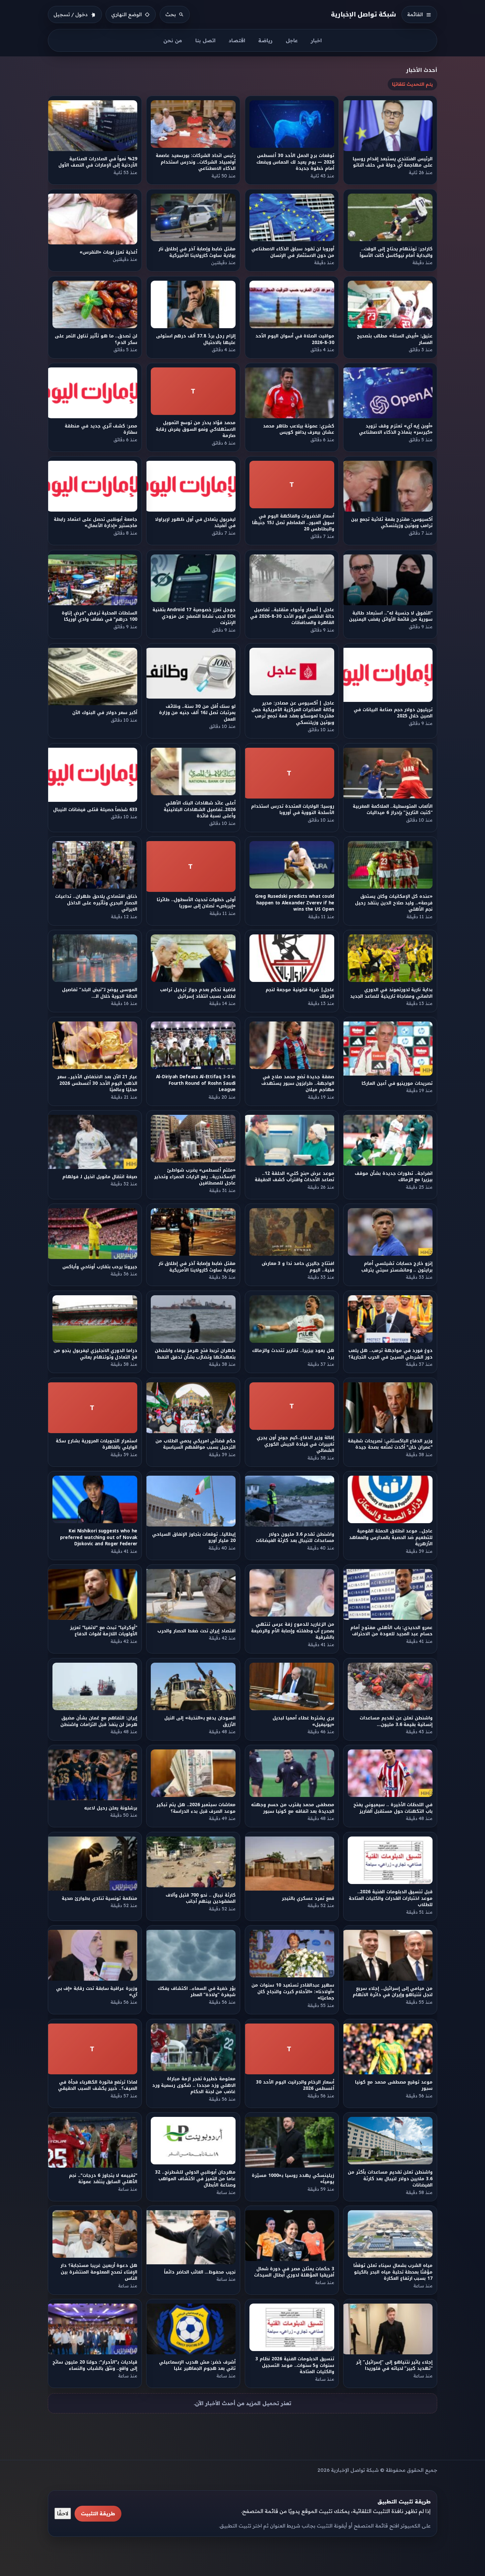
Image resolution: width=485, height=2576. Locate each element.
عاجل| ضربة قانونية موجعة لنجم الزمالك (300, 993)
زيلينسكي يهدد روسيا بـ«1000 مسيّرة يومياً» (293, 2179)
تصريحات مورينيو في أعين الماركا (397, 1083)
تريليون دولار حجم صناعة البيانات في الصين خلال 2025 (393, 713)
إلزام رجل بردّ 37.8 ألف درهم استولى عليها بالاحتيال (196, 339)
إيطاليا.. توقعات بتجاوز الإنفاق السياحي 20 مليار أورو (194, 1537)
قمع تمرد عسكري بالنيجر (308, 1898)
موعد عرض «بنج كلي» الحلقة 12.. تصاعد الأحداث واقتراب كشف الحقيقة (294, 1177)
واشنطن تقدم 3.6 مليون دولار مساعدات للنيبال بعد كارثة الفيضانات (295, 1537)
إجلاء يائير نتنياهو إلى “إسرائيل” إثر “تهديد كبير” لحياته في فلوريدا (395, 2365)
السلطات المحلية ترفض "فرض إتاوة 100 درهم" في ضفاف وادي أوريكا (99, 616)
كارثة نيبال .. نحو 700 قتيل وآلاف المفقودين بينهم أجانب (201, 1898)
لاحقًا (63, 2513)
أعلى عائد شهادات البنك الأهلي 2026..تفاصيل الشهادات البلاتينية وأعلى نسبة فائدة (200, 809)
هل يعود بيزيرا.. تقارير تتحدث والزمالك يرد (293, 1354)
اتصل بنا (205, 40)
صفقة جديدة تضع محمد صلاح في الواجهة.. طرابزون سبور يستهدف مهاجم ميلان (298, 1083)
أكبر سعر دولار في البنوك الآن (105, 713)
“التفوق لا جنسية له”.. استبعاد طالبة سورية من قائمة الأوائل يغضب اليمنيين (391, 616)
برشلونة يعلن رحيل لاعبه (111, 1808)
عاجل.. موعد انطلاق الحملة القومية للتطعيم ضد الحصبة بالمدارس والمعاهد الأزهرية (391, 1537)
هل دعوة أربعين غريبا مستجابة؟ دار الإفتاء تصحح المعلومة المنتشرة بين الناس (99, 2272)
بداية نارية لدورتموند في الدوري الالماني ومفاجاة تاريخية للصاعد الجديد (391, 993)
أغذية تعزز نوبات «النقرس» (108, 252)
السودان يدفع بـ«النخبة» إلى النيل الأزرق (200, 1721)
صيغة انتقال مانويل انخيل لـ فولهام (100, 1177)
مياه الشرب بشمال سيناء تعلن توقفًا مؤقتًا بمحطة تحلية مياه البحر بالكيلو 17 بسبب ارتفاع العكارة (393, 2272)
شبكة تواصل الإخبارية (364, 14)
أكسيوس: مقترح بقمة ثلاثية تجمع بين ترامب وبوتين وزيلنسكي (392, 523)
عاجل (292, 40)
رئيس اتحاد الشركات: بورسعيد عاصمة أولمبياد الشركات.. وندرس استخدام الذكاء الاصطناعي (196, 162)
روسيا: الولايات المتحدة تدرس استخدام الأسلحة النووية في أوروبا (293, 809)
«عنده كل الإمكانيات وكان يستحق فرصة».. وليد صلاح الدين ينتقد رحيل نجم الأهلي (394, 903)
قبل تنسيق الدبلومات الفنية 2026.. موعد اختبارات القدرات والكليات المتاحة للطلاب (391, 1898)
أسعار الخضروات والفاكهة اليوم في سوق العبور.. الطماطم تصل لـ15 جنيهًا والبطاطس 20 (293, 523)
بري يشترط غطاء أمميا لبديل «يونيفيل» (303, 1721)
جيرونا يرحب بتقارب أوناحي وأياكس (100, 1267)
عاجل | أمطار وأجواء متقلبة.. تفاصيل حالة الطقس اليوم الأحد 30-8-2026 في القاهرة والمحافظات (292, 616)
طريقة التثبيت (98, 2513)
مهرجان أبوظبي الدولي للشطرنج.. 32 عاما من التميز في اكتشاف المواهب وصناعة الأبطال (195, 2179)
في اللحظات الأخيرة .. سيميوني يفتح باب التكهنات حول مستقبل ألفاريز (393, 1808)
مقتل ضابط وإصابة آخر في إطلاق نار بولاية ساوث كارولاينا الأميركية (197, 252)
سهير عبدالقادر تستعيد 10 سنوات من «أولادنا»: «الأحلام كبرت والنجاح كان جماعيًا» (293, 1992)
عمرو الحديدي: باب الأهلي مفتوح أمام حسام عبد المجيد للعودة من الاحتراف (392, 1631)
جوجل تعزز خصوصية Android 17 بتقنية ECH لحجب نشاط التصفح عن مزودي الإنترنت (194, 616)
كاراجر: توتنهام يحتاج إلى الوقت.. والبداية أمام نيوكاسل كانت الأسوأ (396, 252)
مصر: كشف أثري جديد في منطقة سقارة (101, 429)
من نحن (173, 40)
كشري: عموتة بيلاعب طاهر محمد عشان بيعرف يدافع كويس (299, 429)
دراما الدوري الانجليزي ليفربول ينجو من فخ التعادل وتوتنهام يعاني (95, 1354)
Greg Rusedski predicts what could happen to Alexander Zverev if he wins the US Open (295, 903)
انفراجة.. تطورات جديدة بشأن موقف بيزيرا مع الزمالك (394, 1177)
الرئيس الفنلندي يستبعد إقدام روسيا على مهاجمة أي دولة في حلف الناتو (393, 162)
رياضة (265, 40)
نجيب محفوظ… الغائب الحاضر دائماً (200, 2272)
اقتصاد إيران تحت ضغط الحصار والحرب (197, 1631)
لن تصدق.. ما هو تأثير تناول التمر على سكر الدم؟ (96, 339)
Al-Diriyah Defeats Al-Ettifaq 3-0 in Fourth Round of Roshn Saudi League (196, 1083)
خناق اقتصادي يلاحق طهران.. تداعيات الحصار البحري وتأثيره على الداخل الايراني (96, 903)
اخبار (316, 40)
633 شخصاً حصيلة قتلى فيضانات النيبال (95, 810)
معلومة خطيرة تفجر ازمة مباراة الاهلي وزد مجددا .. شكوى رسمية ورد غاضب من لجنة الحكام (194, 2085)
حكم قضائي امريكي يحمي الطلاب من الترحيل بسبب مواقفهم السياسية (196, 1444)
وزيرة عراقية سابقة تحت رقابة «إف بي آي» (97, 1992)
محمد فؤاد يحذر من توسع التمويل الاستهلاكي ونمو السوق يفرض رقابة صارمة (196, 429)
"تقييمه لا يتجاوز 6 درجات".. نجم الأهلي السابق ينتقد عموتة (103, 2179)
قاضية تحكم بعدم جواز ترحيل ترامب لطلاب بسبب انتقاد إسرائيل (198, 993)
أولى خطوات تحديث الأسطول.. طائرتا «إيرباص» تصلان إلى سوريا (196, 903)
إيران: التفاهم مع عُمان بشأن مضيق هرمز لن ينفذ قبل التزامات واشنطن (99, 1721)
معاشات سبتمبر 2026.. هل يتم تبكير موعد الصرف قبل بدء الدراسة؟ (196, 1808)
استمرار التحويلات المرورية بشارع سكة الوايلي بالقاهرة (97, 1444)
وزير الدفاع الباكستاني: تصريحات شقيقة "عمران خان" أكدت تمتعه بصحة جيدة (390, 1444)
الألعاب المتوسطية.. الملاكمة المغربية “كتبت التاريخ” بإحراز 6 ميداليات (393, 809)
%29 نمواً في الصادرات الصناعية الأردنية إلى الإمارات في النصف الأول (98, 162)
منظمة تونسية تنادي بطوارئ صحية (99, 1898)
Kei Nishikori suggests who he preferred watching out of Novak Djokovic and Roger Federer (99, 1537)
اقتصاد (237, 40)
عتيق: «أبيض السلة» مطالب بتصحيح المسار (395, 339)
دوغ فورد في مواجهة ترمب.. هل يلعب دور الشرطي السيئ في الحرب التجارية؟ (390, 1354)
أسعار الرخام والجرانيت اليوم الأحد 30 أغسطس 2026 (295, 2085)
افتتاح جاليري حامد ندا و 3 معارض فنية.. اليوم (298, 1267)
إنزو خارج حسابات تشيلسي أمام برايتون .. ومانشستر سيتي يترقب (397, 1267)
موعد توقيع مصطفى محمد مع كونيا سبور (394, 2085)
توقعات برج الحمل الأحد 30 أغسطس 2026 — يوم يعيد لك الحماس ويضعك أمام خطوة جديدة (295, 162)
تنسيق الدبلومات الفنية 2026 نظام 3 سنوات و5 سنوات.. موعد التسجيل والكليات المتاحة (295, 2366)
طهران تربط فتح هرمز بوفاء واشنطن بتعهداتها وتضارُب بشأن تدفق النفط (195, 1354)
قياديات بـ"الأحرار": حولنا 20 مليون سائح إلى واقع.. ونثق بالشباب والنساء (95, 2365)
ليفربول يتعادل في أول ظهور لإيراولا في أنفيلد (196, 523)
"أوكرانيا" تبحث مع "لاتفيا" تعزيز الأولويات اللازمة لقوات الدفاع (104, 1631)
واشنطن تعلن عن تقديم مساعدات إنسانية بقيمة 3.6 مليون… (396, 1721)
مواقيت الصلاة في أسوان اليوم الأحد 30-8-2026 (295, 339)
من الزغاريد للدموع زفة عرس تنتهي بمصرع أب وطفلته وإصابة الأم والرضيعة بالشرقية (293, 1631)
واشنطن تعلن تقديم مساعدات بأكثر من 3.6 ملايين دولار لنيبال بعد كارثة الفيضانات (390, 2179)
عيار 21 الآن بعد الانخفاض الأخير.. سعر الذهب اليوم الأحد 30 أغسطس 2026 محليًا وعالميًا (97, 1083)
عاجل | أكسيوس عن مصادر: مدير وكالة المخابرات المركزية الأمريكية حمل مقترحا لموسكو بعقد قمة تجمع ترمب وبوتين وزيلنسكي (293, 713)
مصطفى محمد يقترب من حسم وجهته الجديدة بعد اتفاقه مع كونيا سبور (293, 1808)
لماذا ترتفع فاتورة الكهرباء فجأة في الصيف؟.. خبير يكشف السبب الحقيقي (98, 2085)
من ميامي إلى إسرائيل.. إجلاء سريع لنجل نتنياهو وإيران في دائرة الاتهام (393, 1992)
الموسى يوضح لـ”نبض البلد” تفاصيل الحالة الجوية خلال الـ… (100, 993)
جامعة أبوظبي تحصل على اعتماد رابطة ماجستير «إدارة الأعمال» (96, 523)
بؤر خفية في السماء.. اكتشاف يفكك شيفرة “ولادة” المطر (197, 1992)
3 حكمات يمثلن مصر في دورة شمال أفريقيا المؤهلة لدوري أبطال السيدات (294, 2272)
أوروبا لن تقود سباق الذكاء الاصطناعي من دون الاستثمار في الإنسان (293, 252)
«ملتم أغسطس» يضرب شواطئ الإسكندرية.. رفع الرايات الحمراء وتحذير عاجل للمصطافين (195, 1177)
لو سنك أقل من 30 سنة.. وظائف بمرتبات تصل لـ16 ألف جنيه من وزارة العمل (197, 713)
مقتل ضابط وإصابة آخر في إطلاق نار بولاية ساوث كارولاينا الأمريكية (197, 1267)
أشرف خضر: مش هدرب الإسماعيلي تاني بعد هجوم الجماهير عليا (197, 2365)
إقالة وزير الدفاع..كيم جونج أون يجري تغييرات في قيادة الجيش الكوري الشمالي (295, 1444)
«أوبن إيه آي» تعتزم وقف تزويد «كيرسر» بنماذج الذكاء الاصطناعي (396, 429)
